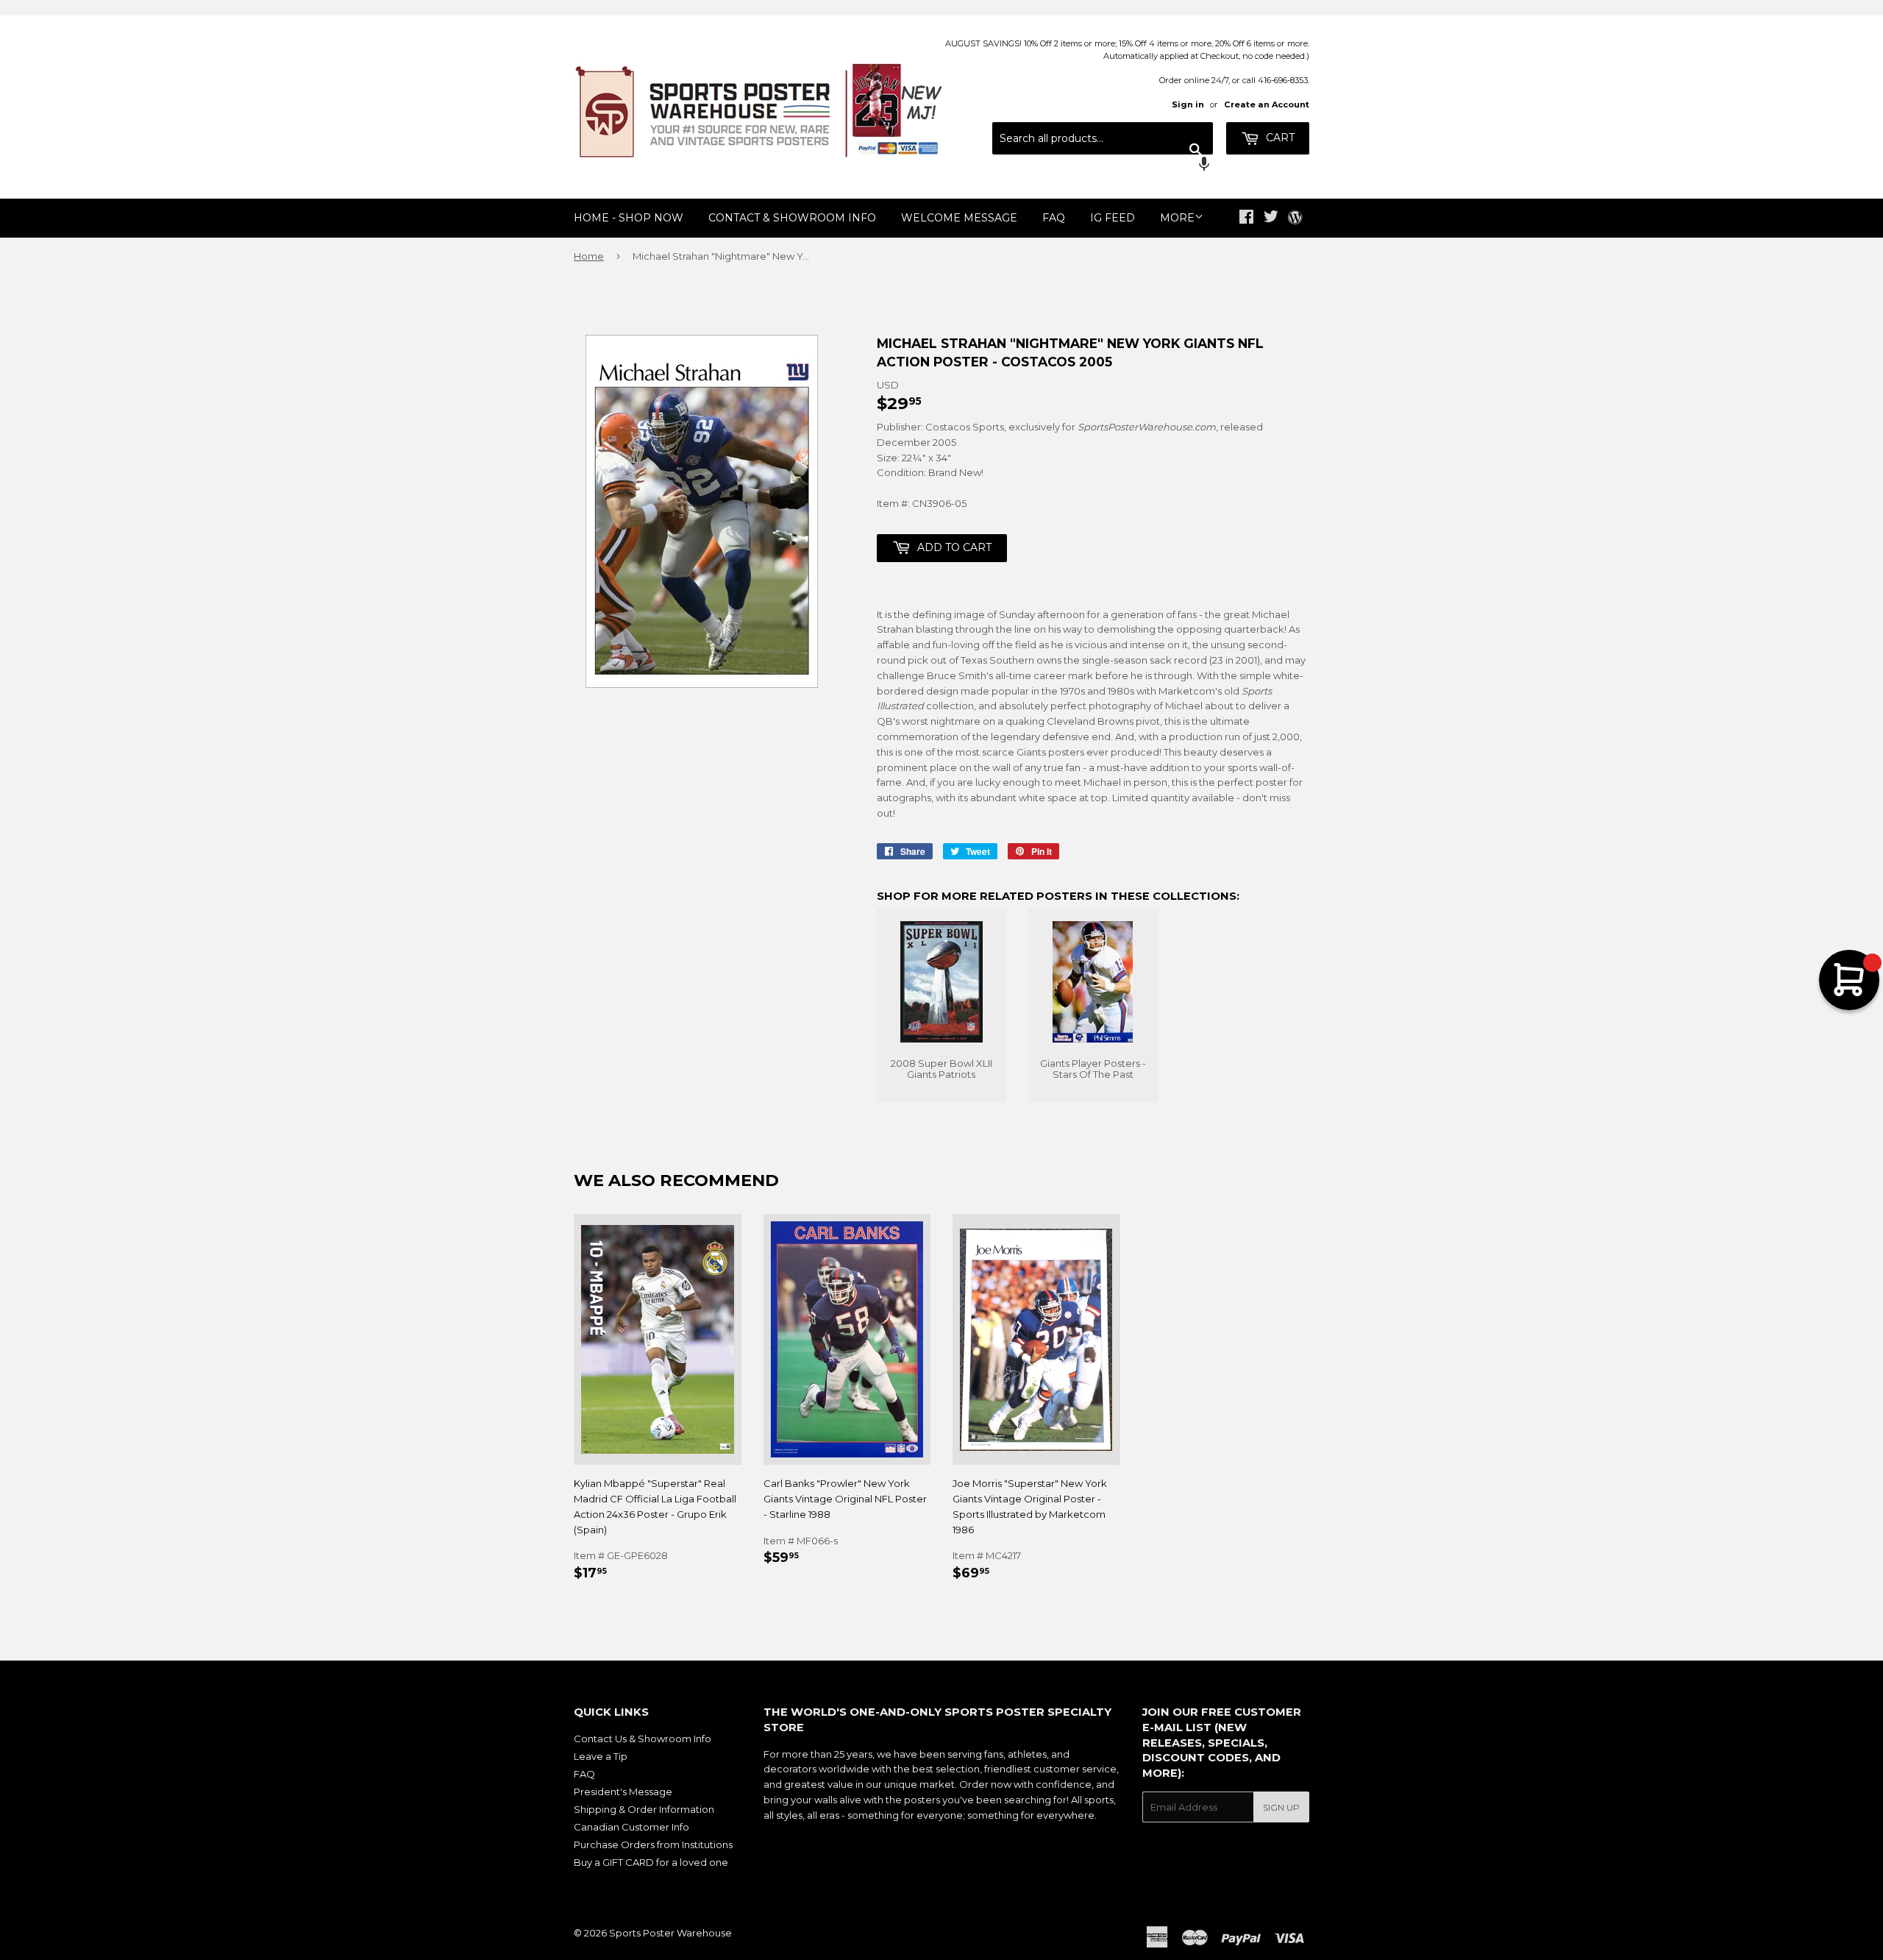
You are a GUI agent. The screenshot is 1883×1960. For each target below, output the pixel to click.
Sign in (1188, 104)
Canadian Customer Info (631, 1827)
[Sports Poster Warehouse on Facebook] (1246, 219)
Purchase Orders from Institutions (653, 1844)
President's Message (623, 1792)
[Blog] (1295, 219)
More (1177, 218)
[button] (1103, 166)
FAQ (1054, 218)
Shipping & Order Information (644, 1809)
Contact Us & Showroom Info (643, 1739)
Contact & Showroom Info (792, 218)
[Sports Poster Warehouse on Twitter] (1271, 219)
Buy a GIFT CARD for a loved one (651, 1862)
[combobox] (1103, 138)
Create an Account (1267, 104)
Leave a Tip (601, 1756)
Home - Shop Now (629, 218)
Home (589, 256)
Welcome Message (959, 218)
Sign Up (1281, 1807)
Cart (1279, 138)
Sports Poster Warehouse (670, 1933)
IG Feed (1113, 218)
